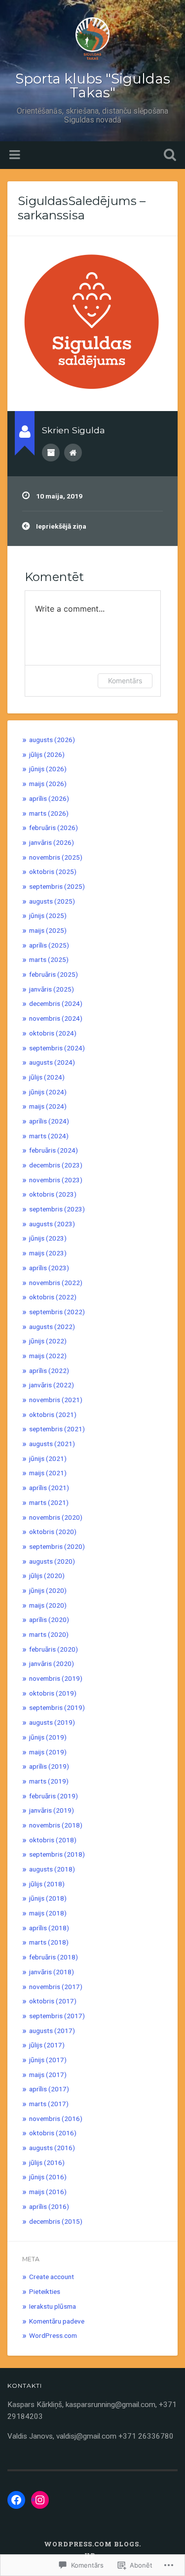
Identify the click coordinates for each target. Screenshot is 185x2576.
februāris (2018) (54, 1957)
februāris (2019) (54, 1796)
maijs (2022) (48, 1356)
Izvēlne (16, 155)
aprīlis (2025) (49, 945)
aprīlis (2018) (49, 1928)
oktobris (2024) (53, 1033)
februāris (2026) (54, 828)
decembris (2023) (56, 1165)
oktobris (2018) (53, 1840)
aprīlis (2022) (49, 1371)
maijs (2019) (48, 1752)
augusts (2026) (52, 740)
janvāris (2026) (52, 842)
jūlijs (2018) (47, 1884)
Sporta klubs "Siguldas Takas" (93, 85)
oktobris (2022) (53, 1297)
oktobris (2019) (53, 1693)
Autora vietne (73, 453)
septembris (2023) (57, 1209)
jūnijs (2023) (48, 1238)
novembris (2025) (56, 857)
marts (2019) (49, 1781)
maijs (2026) (48, 784)
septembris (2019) (57, 1707)
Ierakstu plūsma (53, 2306)
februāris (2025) (54, 974)
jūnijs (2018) (48, 1898)
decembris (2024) (56, 1003)
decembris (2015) (56, 2221)
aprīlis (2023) (49, 1268)
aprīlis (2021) (49, 1488)
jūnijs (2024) (48, 1092)
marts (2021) (49, 1502)
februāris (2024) (54, 1150)
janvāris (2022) (52, 1385)
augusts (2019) (52, 1722)
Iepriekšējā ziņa (61, 526)
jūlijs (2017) (47, 2045)
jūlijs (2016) (47, 2162)
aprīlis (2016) (49, 2206)
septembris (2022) (57, 1312)
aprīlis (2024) (49, 1121)
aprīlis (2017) (49, 2089)
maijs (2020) (48, 1605)
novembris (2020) (56, 1517)
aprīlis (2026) (49, 798)
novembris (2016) (56, 2119)
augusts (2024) (52, 1062)
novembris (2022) (56, 1283)
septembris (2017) (57, 2016)
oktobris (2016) (53, 2133)
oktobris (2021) (53, 1414)
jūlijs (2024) (47, 1077)
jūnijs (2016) (48, 2177)
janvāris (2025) (52, 989)
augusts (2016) (52, 2148)
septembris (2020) (57, 1546)
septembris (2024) (57, 1048)
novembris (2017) (56, 1987)
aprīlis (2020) (49, 1620)
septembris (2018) (57, 1854)
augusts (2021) (52, 1444)
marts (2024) (49, 1136)
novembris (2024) (56, 1018)
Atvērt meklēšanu (168, 156)
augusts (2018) (52, 1869)
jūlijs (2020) (47, 1576)
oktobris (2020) (53, 1532)
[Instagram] (40, 2500)
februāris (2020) (54, 1649)
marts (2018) (49, 1942)
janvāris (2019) (52, 1810)
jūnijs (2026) (48, 769)
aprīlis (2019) (49, 1766)
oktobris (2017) (53, 2001)
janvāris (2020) (52, 1663)
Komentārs (125, 681)
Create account (52, 2277)
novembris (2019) (56, 1678)
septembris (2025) (57, 886)
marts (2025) (49, 959)
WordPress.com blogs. (92, 2544)
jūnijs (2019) (48, 1737)
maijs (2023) (48, 1253)
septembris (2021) (57, 1429)
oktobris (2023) (53, 1194)
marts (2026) (49, 813)
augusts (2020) (52, 1561)
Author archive (51, 453)
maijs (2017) (48, 2075)
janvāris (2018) (52, 1972)
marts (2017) (49, 2104)
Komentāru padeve (57, 2321)
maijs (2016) (48, 2192)
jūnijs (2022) (48, 1341)
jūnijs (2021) (48, 1458)
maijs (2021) (48, 1473)
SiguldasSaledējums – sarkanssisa (82, 208)
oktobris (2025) (53, 872)
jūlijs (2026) (47, 754)
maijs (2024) (48, 1106)
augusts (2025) (52, 901)
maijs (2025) (48, 930)
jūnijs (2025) (48, 915)
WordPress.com (53, 2335)
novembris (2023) (56, 1180)
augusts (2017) (52, 2031)
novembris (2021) (56, 1400)
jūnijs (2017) (48, 2060)
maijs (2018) (48, 1913)
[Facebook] (16, 2500)
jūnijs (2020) (48, 1590)
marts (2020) (49, 1634)
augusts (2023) (52, 1224)
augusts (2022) (52, 1327)
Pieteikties (45, 2291)
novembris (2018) (56, 1825)
